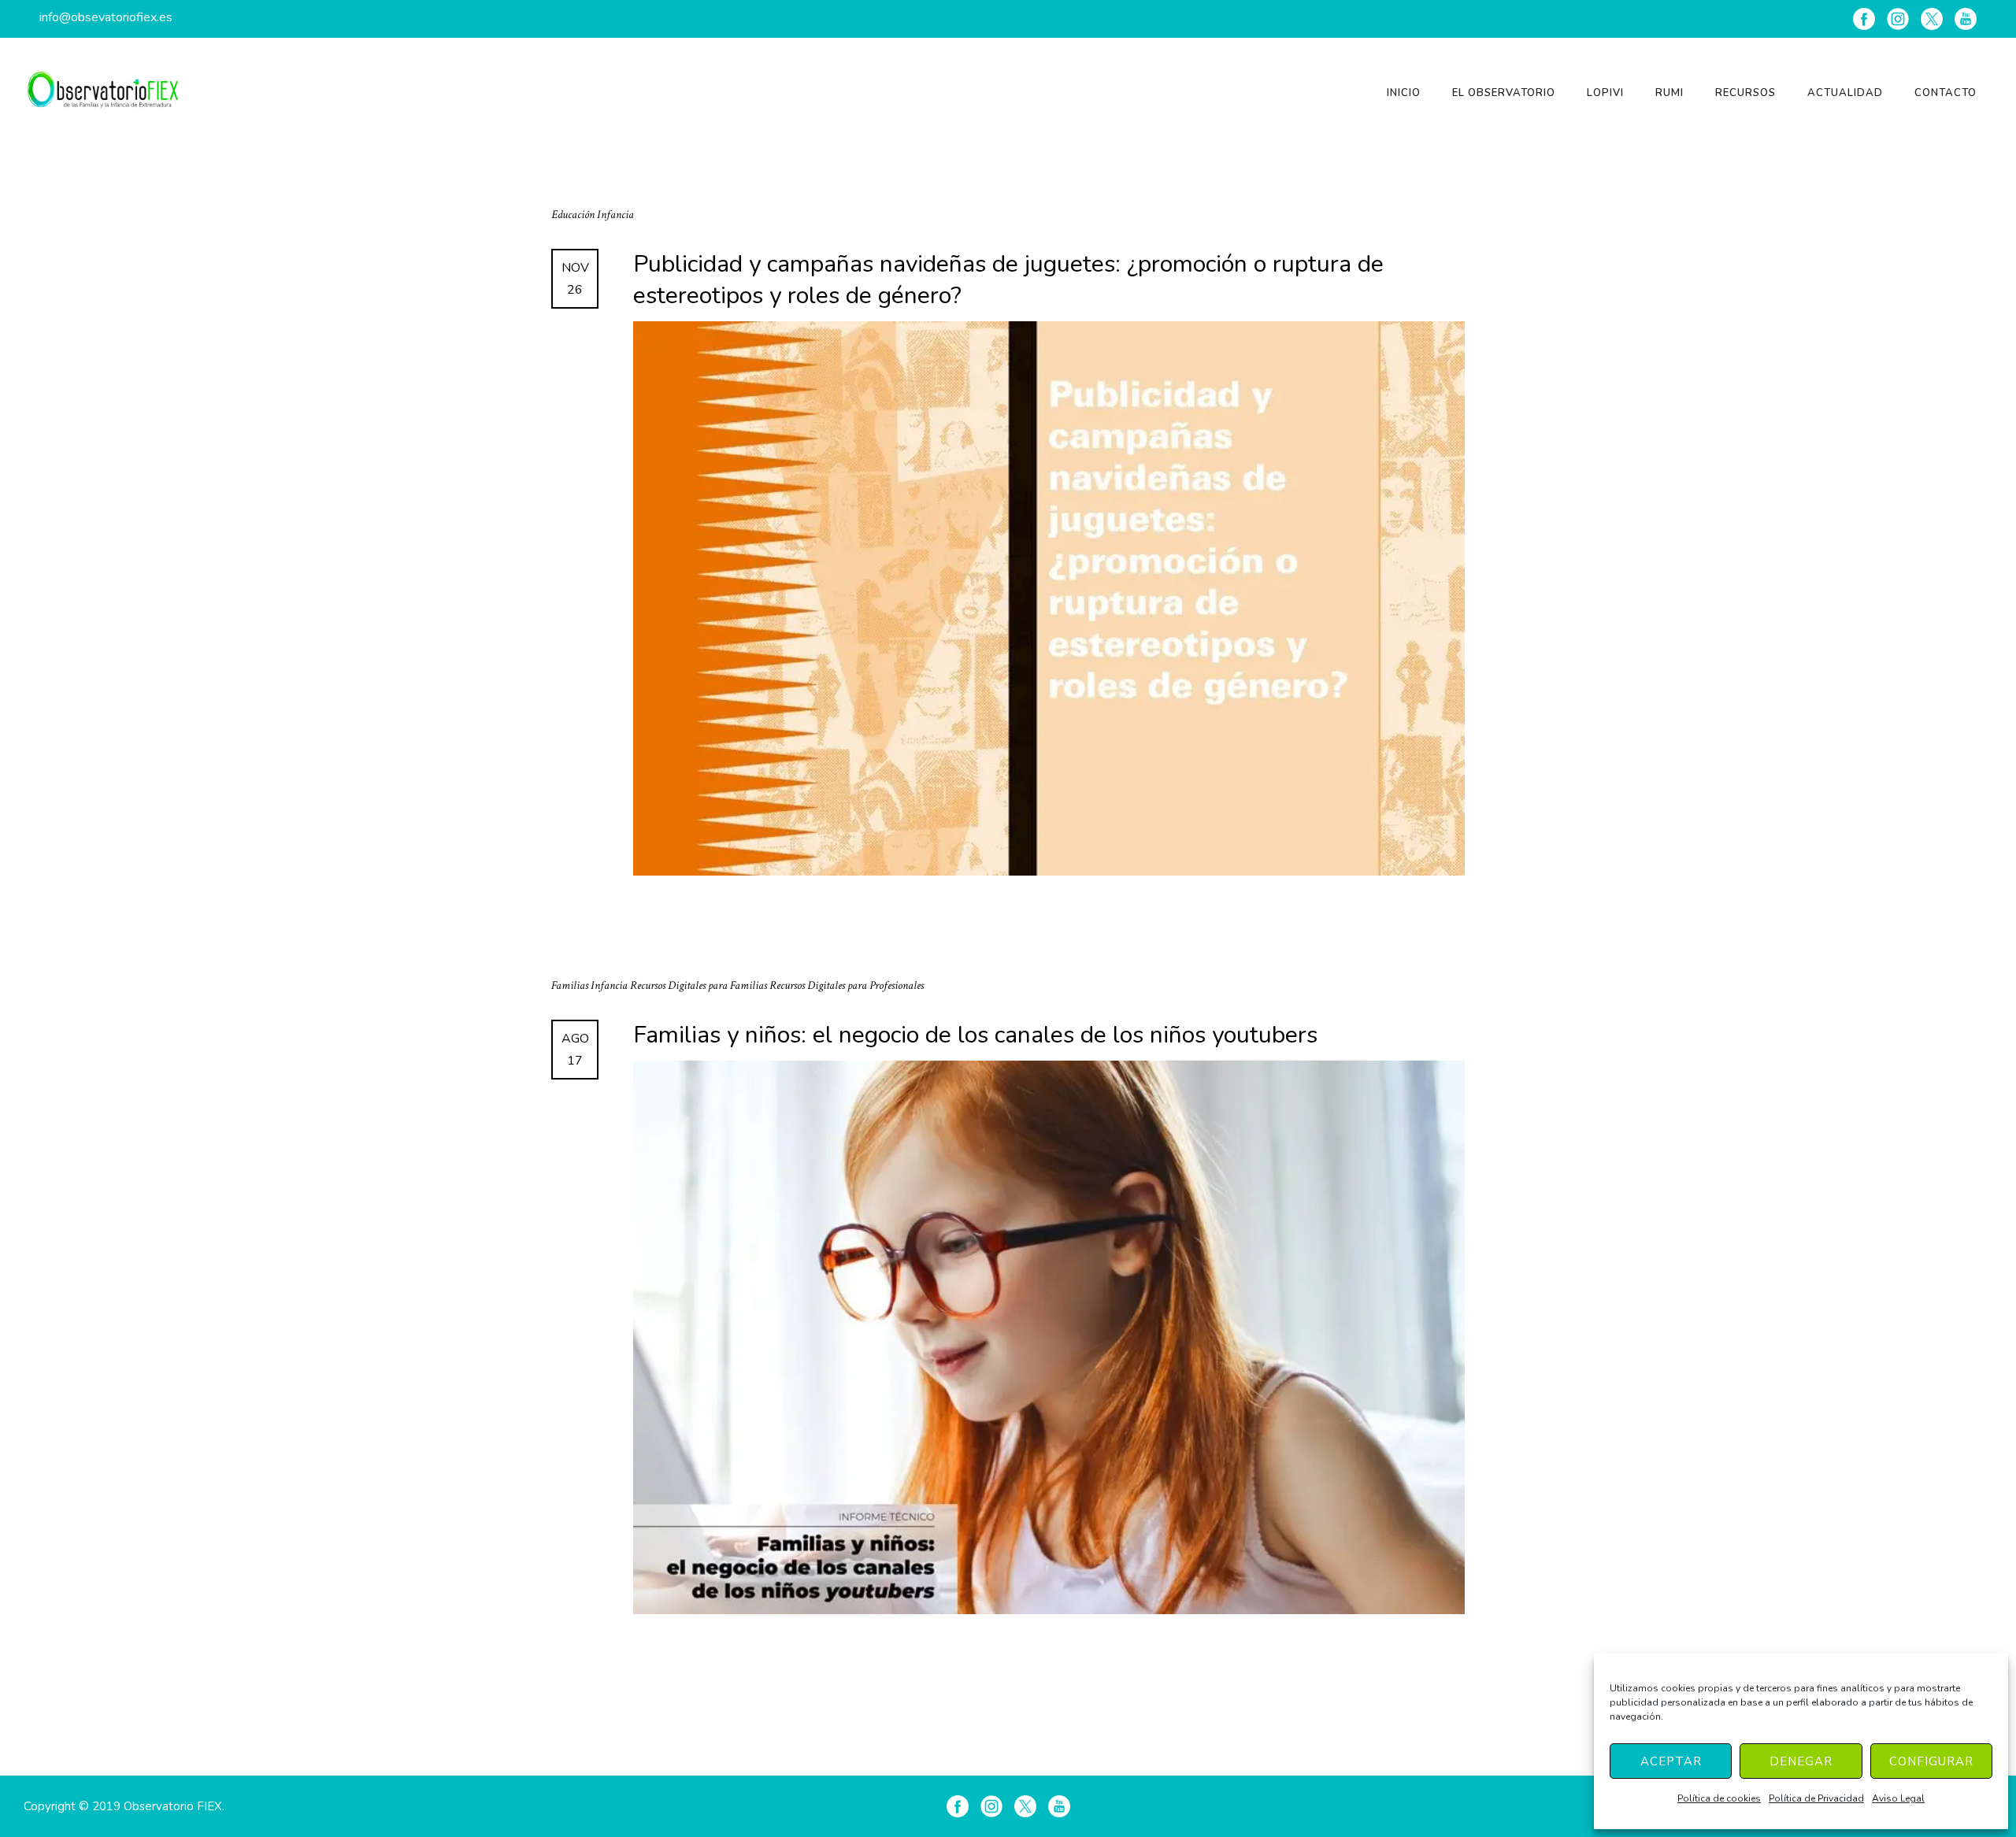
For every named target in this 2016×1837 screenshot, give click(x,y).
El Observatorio (1504, 93)
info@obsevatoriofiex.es (106, 17)
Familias (571, 985)
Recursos (1745, 93)
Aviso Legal (1898, 1798)
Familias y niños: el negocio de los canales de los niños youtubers (975, 1035)
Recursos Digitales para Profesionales (847, 985)
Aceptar (1671, 1761)
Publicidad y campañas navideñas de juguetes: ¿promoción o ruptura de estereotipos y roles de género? (1008, 280)
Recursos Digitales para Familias (700, 985)
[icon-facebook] (1864, 19)
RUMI (1669, 93)
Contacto (1946, 93)
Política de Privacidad (1816, 1798)
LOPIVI (1605, 93)
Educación (574, 215)
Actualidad (1845, 93)
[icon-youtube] (1966, 19)
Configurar (1931, 1761)
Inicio (1404, 93)
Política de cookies (1719, 1798)
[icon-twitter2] (1932, 19)
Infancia (615, 215)
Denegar (1801, 1761)
